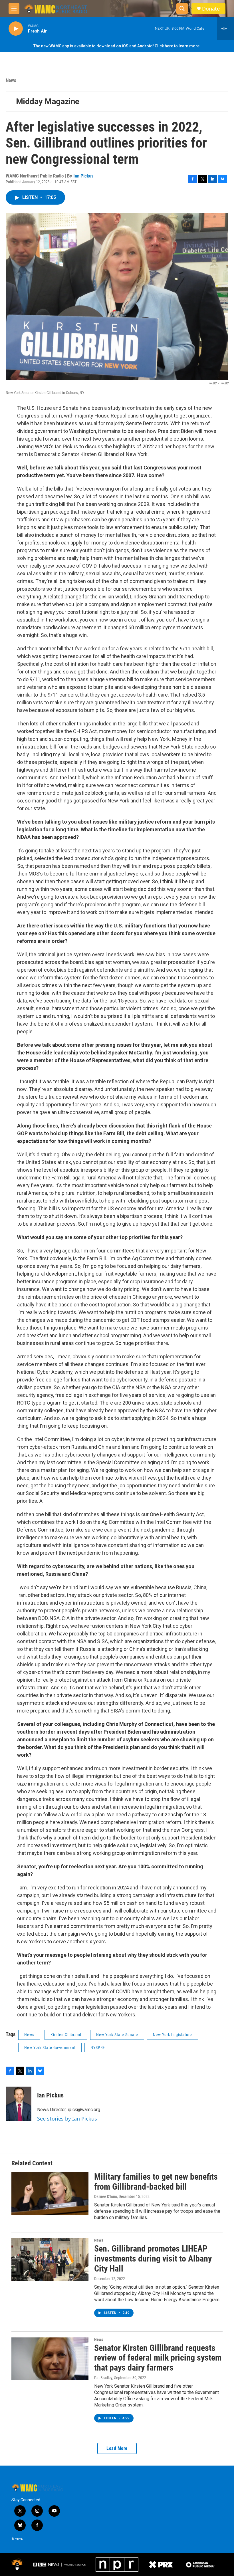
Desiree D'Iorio (106, 2196)
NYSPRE (98, 2048)
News (11, 80)
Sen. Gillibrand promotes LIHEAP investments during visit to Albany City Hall (153, 2259)
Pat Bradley (103, 2378)
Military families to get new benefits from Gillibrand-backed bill (156, 2182)
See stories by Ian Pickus (67, 2119)
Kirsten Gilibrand (66, 2035)
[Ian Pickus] (19, 2104)
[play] (16, 29)
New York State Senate (117, 2035)
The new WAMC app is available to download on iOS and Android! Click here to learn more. (117, 46)
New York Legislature (173, 2035)
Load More (117, 2448)
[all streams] (226, 29)
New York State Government (50, 2048)
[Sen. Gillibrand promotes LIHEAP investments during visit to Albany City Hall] (50, 2260)
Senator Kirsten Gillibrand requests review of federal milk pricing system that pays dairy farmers (158, 2358)
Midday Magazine (48, 101)
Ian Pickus (83, 176)
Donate (211, 9)
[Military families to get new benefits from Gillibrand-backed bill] (50, 2193)
